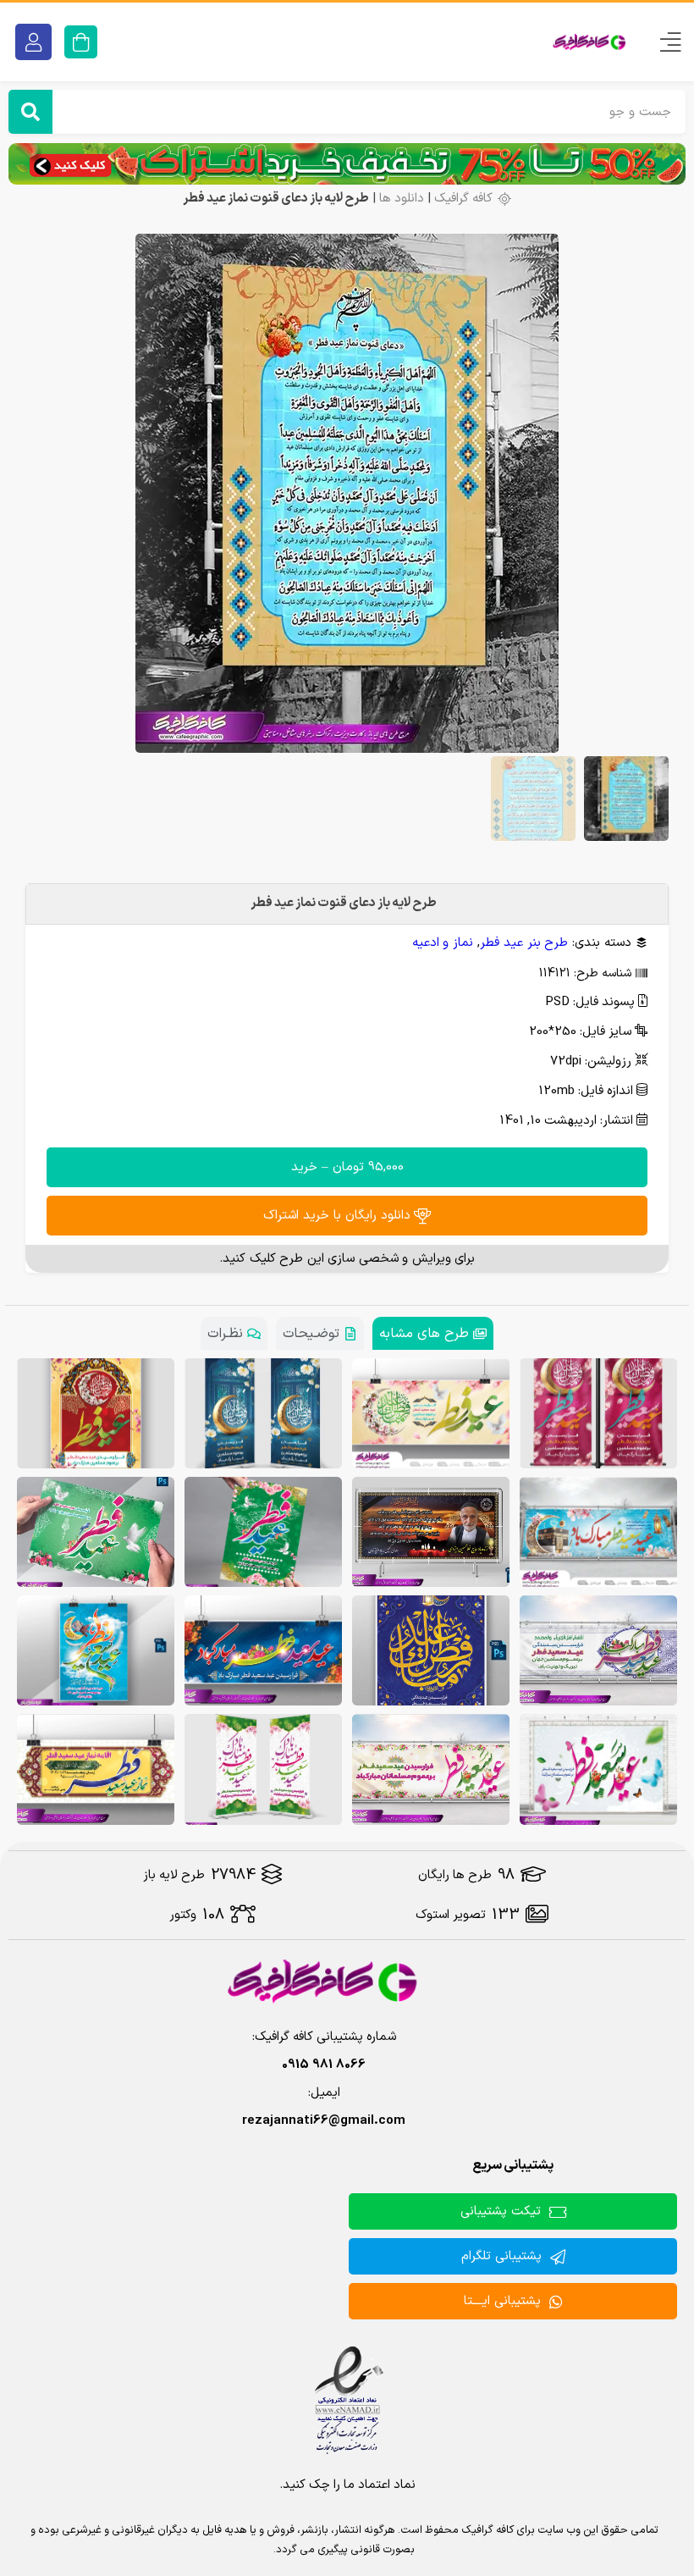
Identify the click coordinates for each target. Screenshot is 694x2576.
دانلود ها (402, 199)
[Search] (30, 112)
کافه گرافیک (463, 199)
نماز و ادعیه (443, 943)
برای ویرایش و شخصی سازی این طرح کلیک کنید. (347, 1259)
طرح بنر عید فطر (524, 943)
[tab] (433, 1333)
